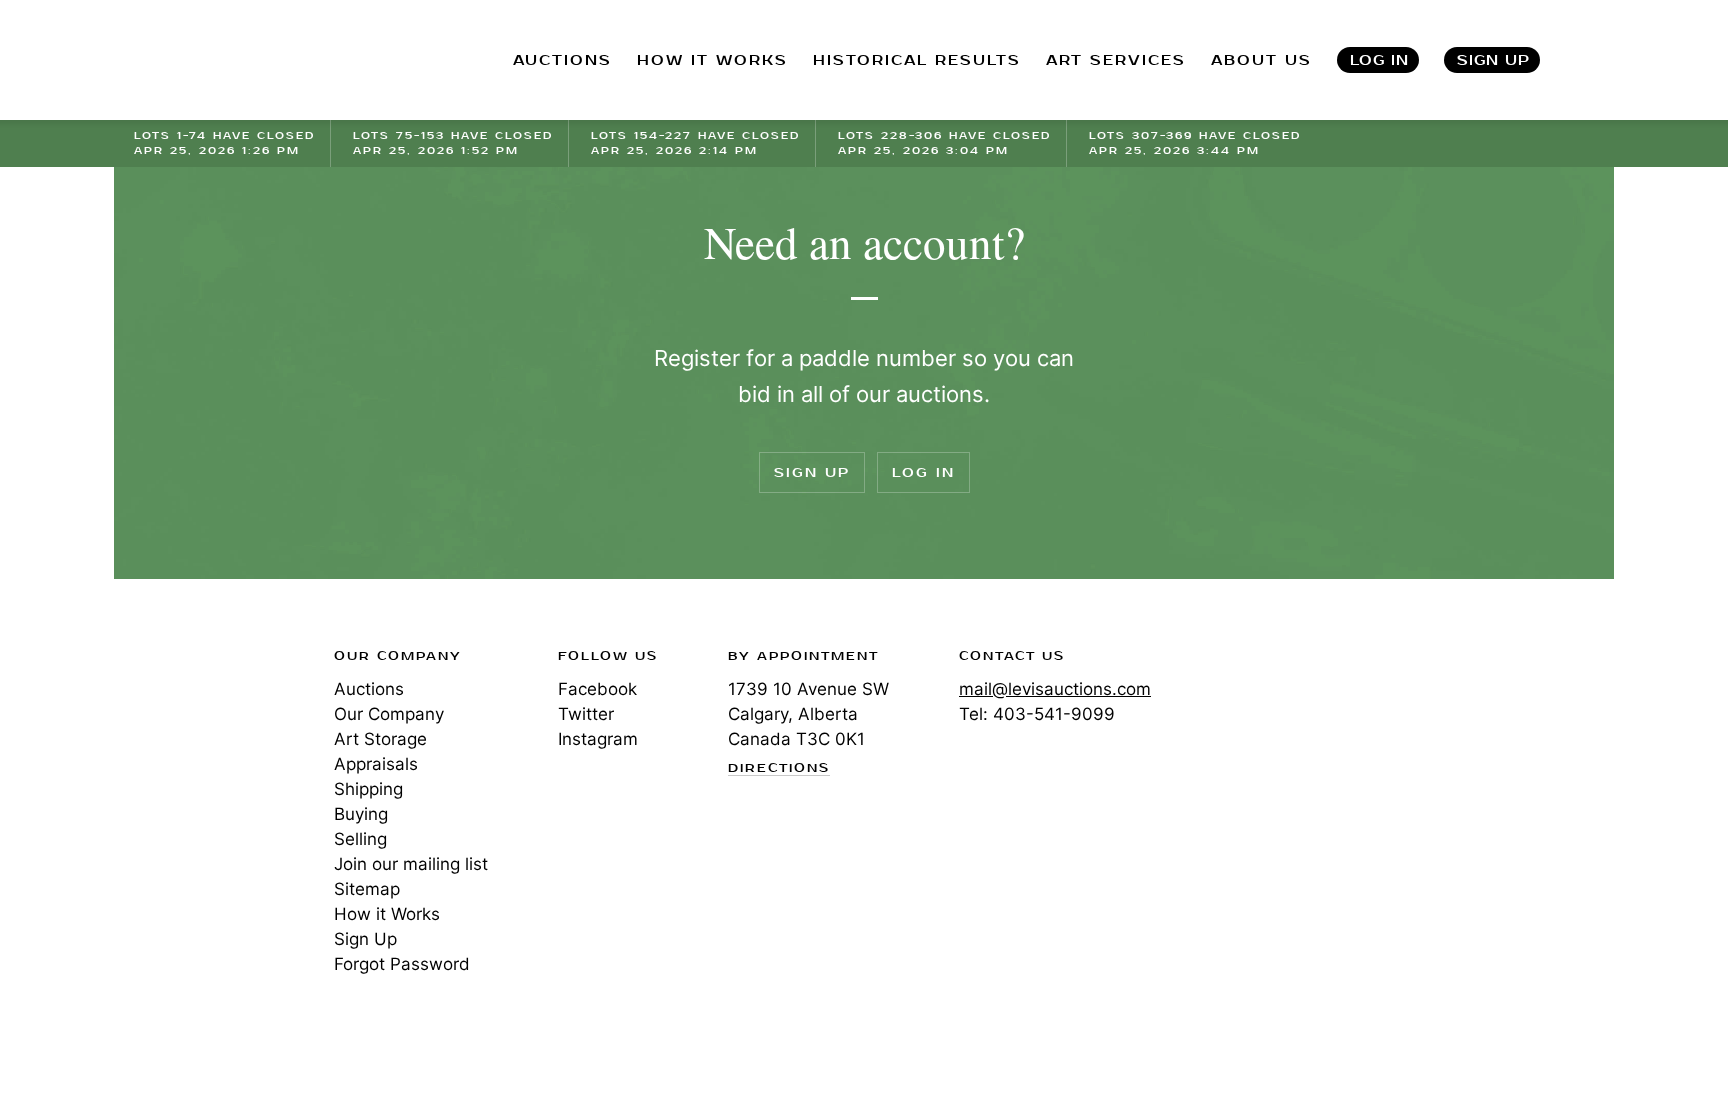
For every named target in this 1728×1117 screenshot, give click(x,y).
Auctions (369, 689)
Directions (779, 769)
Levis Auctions (239, 60)
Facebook (597, 689)
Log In (1379, 60)
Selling (360, 839)
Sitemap (367, 889)
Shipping (368, 789)
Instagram (598, 739)
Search (1595, 60)
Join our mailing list (411, 864)
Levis (199, 727)
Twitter (586, 714)
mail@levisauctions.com (1055, 689)
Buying (361, 814)
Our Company (389, 714)
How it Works (387, 914)
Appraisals (376, 764)
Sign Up (1493, 60)
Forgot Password (402, 964)
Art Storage (380, 739)
